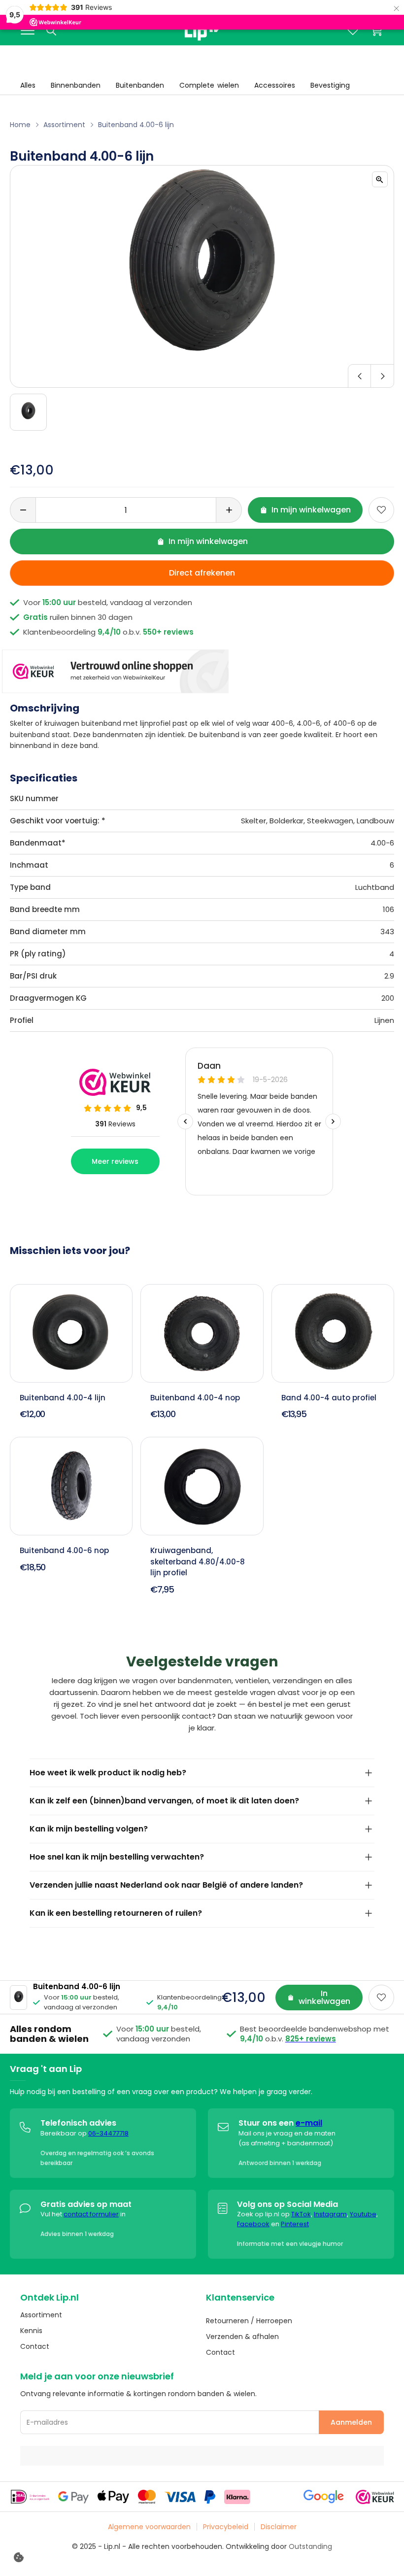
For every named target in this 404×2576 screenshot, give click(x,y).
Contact (35, 2346)
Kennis (31, 2331)
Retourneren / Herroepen (249, 2321)
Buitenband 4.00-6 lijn (136, 125)
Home (20, 125)
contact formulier (91, 2214)
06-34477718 (108, 2133)
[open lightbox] (380, 179)
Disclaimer (279, 2527)
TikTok (301, 2214)
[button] (202, 376)
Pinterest (295, 2224)
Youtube (363, 2214)
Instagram (330, 2214)
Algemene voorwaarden (149, 2527)
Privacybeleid (226, 2527)
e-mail (309, 2123)
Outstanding (310, 2546)
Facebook (253, 2224)
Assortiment (64, 125)
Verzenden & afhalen (242, 2337)
